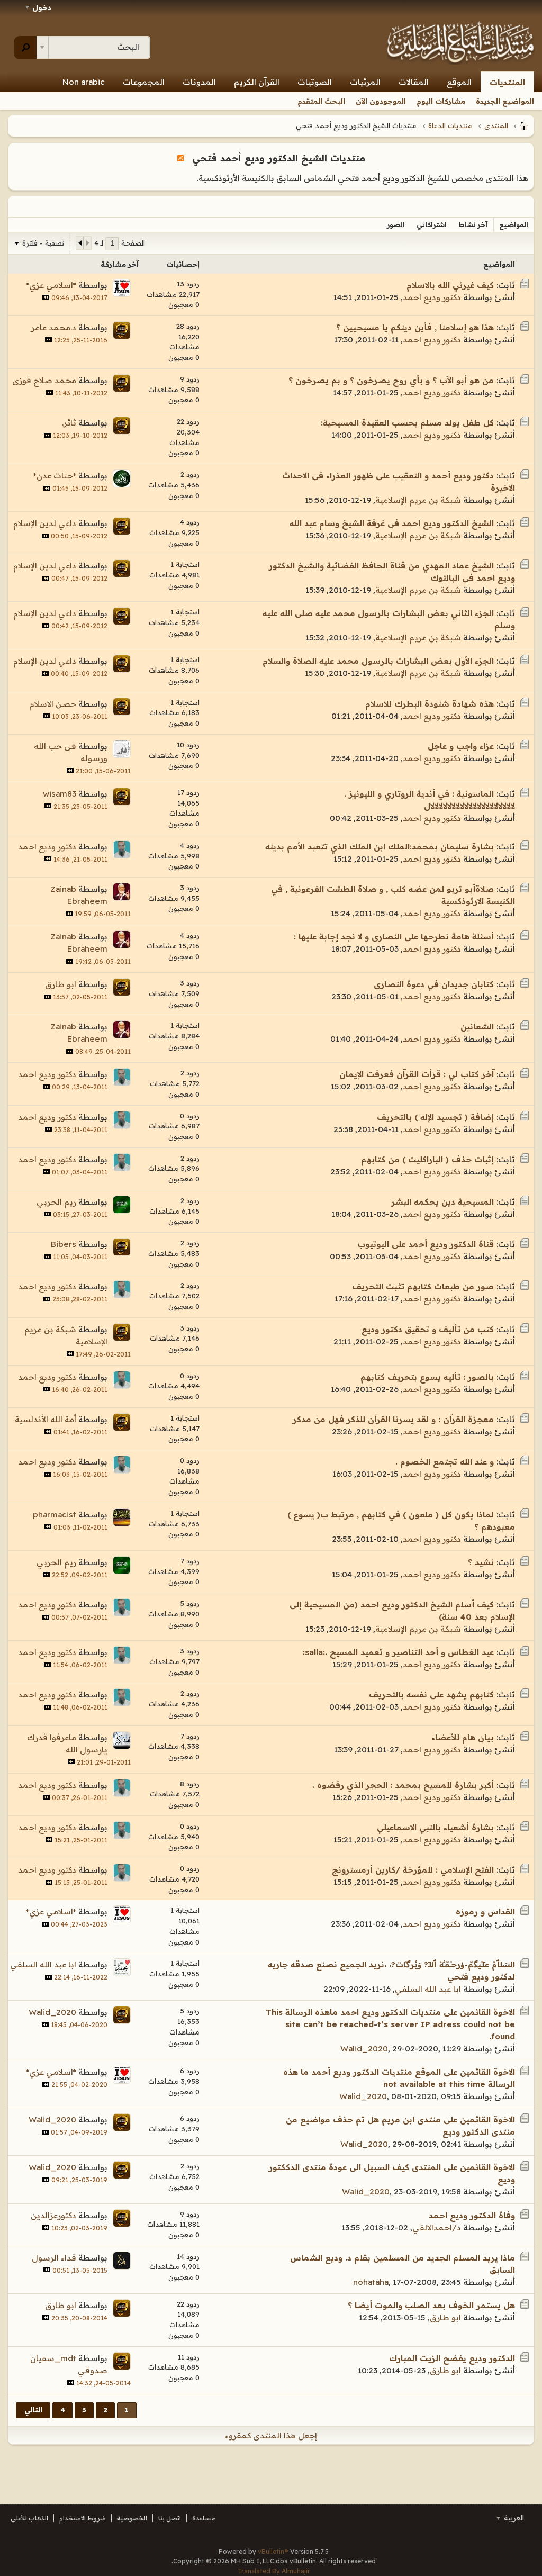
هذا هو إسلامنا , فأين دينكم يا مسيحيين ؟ (415, 327)
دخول (42, 7)
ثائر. (69, 423)
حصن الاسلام (53, 704)
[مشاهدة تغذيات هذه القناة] (180, 158)
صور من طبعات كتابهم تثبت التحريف (423, 1286)
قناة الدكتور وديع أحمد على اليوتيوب (426, 1244)
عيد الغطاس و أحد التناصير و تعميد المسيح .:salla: (398, 1652)
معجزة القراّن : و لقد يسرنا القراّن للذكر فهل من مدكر (393, 1419)
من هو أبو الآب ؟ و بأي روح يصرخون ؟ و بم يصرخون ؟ (391, 380)
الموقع (459, 82)
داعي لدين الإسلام (45, 523)
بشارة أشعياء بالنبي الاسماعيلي (435, 1827)
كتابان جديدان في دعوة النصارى (434, 984)
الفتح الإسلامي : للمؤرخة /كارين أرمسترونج (413, 1870)
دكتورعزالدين (53, 2215)
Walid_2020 (364, 2049)
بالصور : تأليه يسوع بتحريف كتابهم (427, 1377)
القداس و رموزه (485, 1911)
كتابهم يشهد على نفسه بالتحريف (431, 1694)
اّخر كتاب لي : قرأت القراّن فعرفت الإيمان (417, 1074)
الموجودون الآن (381, 101)
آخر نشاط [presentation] (473, 225)
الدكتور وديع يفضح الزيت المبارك (452, 2358)
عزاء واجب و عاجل (461, 746)
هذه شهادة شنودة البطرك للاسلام (430, 704)
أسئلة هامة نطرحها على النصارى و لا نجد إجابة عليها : (394, 937)
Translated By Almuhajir (274, 2571)
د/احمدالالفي (437, 2227)
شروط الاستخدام (83, 2518)
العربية (513, 2518)
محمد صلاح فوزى (44, 380)
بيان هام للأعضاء (463, 1737)
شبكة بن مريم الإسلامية (418, 500)
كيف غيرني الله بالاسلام (450, 285)
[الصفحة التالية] (80, 243)
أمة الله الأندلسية (46, 1419)
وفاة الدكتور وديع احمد (472, 2215)
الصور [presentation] (396, 225)
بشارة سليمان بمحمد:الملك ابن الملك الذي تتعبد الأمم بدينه (380, 847)
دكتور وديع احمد (432, 297)
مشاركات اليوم (441, 101)
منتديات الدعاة (450, 125)
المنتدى (496, 125)
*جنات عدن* (55, 476)
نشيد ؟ (481, 1562)
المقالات (414, 82)
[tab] (514, 225)
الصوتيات (315, 82)
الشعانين (477, 1027)
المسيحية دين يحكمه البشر (442, 1202)
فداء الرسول (54, 2258)
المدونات (199, 82)
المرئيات (365, 82)
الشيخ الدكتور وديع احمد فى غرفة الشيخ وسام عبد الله (392, 523)
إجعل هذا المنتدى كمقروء (271, 2435)
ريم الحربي (56, 1202)
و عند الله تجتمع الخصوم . (445, 1462)
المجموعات (144, 82)
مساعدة (204, 2518)
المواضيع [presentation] (514, 225)
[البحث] (25, 48)
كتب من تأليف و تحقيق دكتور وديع (428, 1329)
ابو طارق (61, 984)
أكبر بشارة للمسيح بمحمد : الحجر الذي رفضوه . (403, 1785)
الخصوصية (132, 2518)
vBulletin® (273, 2551)
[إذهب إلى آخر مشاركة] (46, 297)
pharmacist (55, 1515)
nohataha (371, 2282)
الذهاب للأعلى (29, 2518)
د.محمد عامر (54, 327)
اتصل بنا (170, 2518)
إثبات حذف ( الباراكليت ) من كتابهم (427, 1159)
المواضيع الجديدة (505, 101)
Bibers (64, 1244)
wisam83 (60, 794)
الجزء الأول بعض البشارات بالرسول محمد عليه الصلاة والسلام (378, 661)
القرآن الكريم (257, 82)
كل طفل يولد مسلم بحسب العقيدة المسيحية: (407, 423)
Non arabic (84, 82)
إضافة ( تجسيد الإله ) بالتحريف (435, 1117)
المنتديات (507, 82)
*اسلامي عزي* (51, 285)
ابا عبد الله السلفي (428, 1989)
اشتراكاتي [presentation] (432, 225)
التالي (33, 2410)
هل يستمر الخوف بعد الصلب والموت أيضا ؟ (431, 2305)
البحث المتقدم (321, 101)
